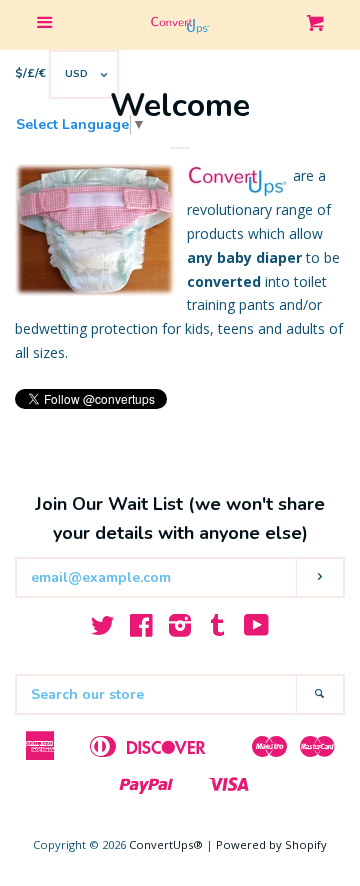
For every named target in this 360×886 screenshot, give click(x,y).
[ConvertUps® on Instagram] (180, 629)
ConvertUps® (166, 844)
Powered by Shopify (271, 844)
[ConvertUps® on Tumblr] (218, 629)
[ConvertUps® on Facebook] (141, 629)
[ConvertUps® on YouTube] (256, 629)
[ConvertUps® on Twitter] (103, 629)
